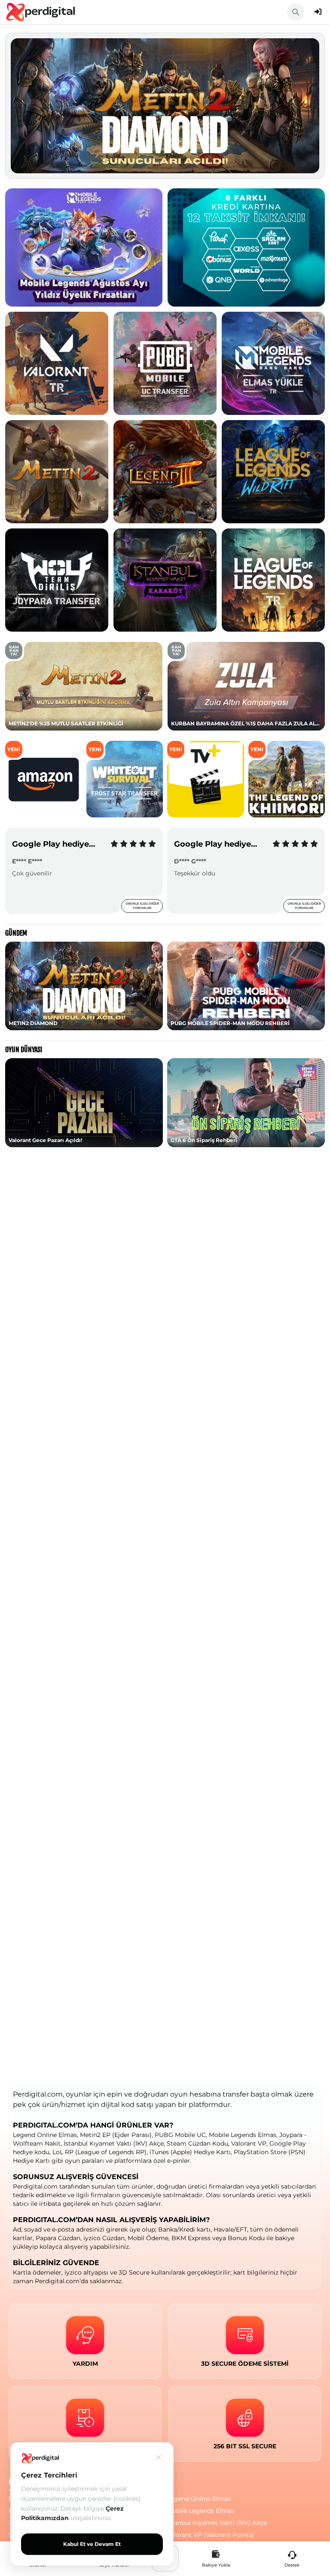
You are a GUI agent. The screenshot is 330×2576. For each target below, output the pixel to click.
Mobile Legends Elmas (243, 2135)
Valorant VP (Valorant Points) (210, 2535)
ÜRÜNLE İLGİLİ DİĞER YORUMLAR (142, 906)
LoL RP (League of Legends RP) (99, 2152)
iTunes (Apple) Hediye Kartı (190, 2152)
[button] (26, 106)
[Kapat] (159, 2457)
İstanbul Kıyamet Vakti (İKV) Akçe (114, 2143)
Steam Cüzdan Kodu (197, 2143)
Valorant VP (249, 2143)
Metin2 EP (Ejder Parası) (116, 2135)
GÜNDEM (16, 933)
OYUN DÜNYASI (24, 1050)
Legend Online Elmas (45, 2135)
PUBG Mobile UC (180, 2135)
